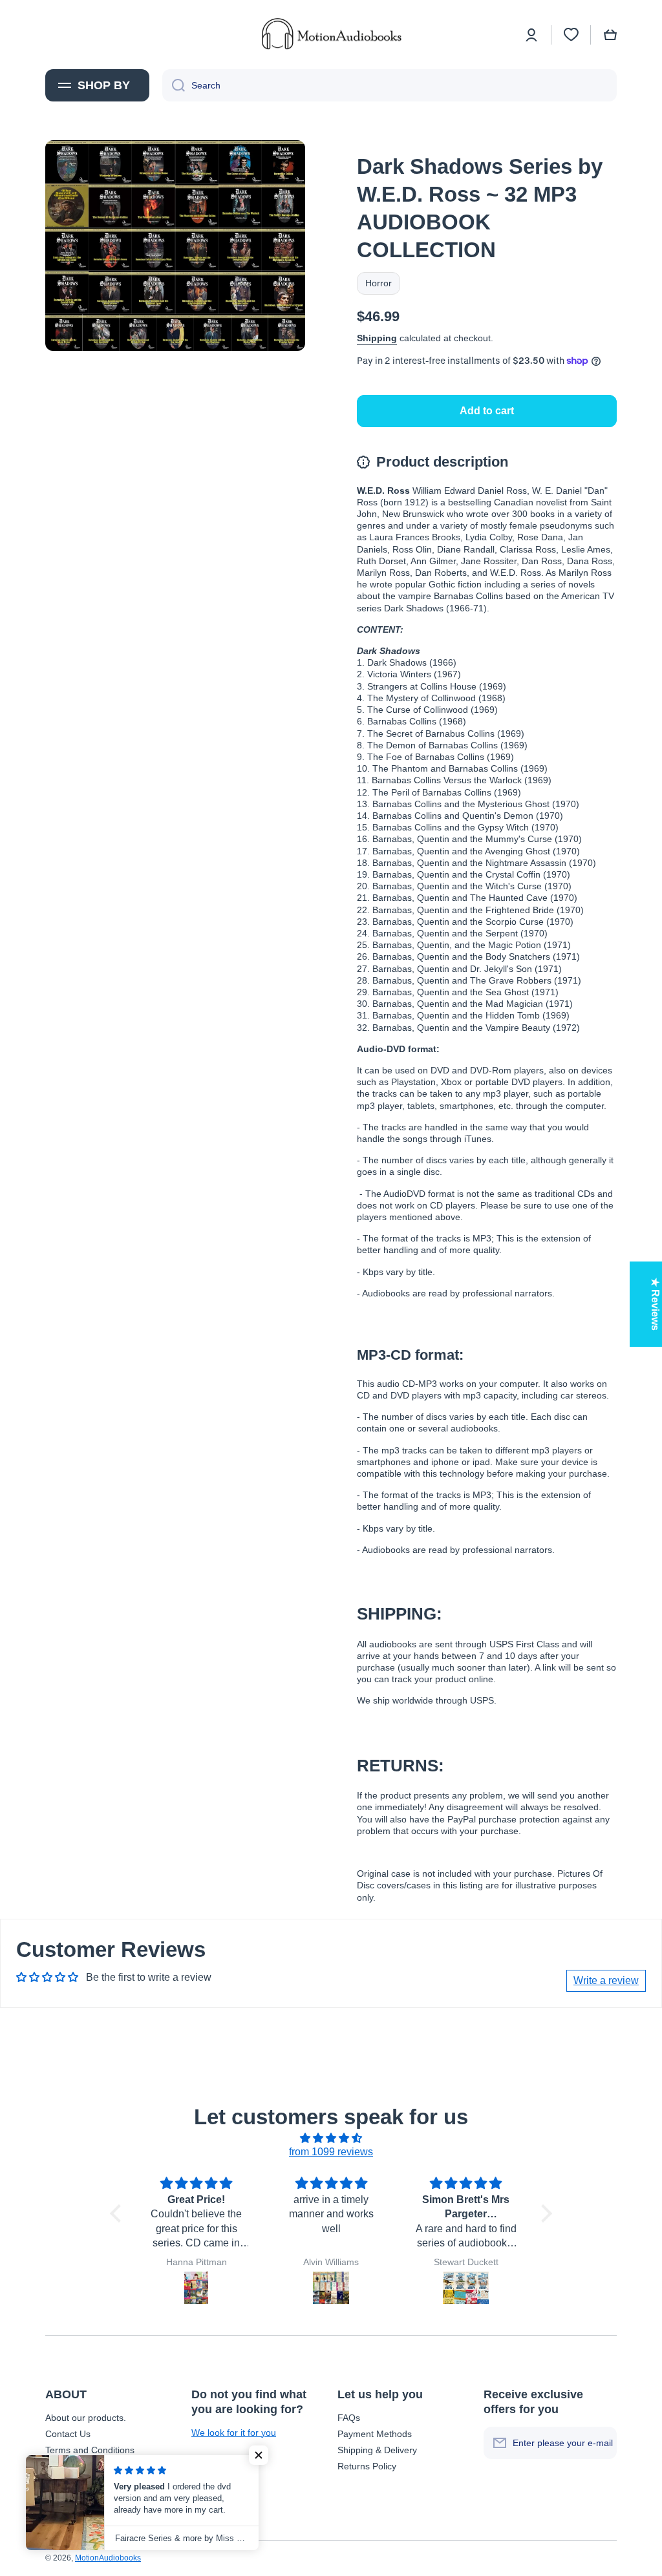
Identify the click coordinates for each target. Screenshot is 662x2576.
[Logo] (331, 35)
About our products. (86, 2418)
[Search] (174, 85)
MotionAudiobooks (108, 2558)
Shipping (377, 338)
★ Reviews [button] (655, 1304)
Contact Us (68, 2434)
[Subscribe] (601, 2443)
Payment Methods (375, 2434)
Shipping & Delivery (377, 2450)
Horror (379, 283)
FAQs (349, 2418)
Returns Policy (367, 2466)
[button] (610, 35)
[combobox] (390, 85)
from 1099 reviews (331, 2152)
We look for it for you (234, 2433)
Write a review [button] (606, 1980)
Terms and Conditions (90, 2450)
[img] (331, 2138)
